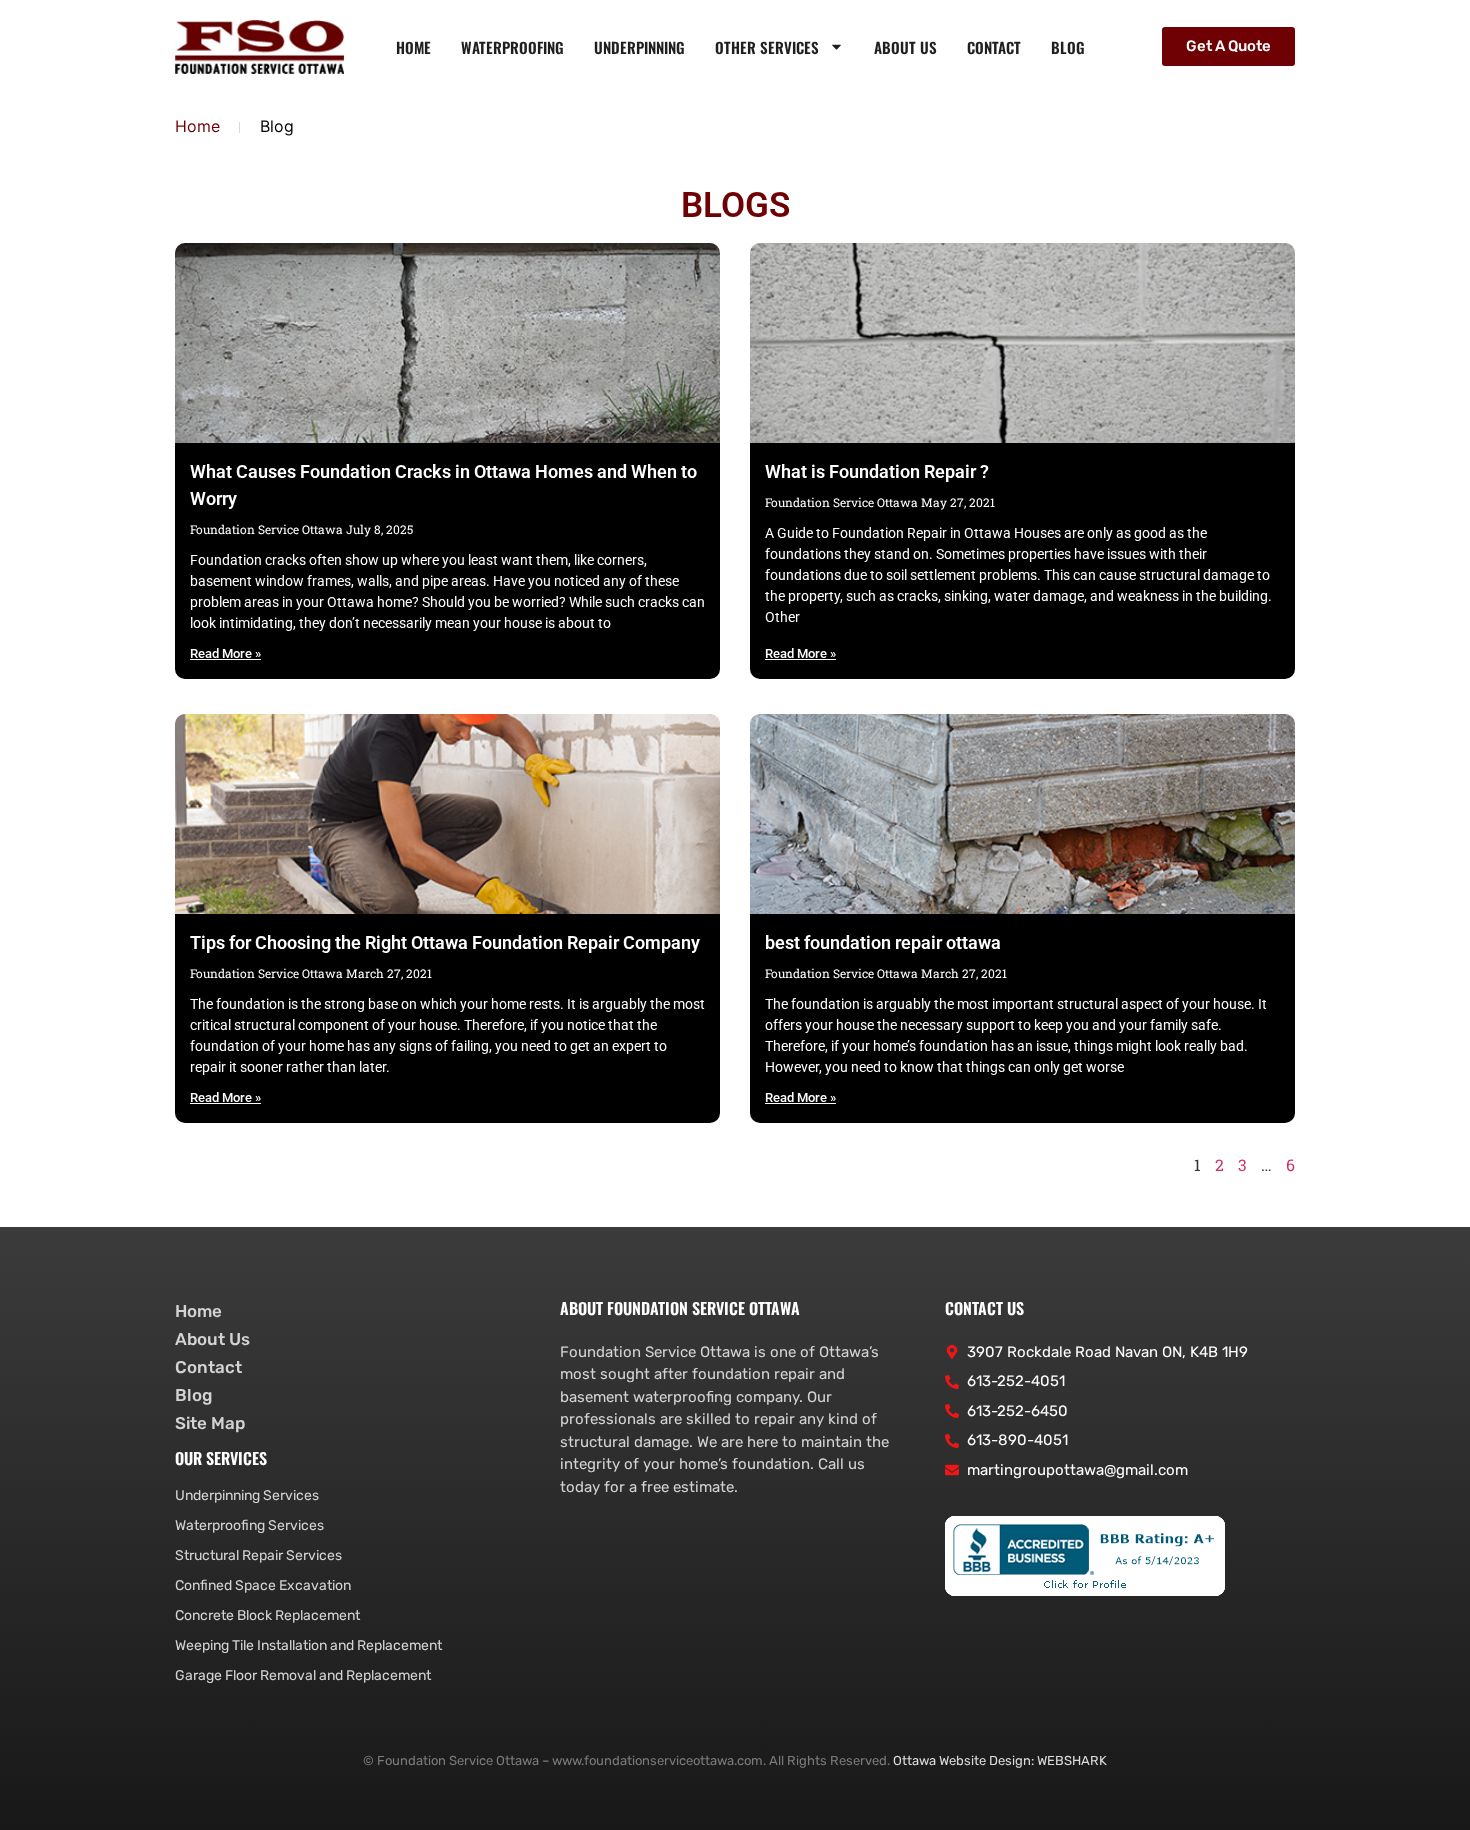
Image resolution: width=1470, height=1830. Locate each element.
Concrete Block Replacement (267, 1615)
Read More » (225, 653)
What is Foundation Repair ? (877, 471)
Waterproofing (512, 47)
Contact (994, 47)
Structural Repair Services (258, 1555)
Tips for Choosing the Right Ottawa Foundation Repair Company (445, 942)
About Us (905, 47)
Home (413, 47)
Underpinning (639, 47)
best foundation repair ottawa (883, 942)
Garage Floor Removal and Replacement (303, 1675)
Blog (1068, 47)
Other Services (767, 47)
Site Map (210, 1423)
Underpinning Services (247, 1495)
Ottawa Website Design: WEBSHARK (1000, 1760)
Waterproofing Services (249, 1525)
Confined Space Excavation (263, 1585)
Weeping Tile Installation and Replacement (308, 1645)
